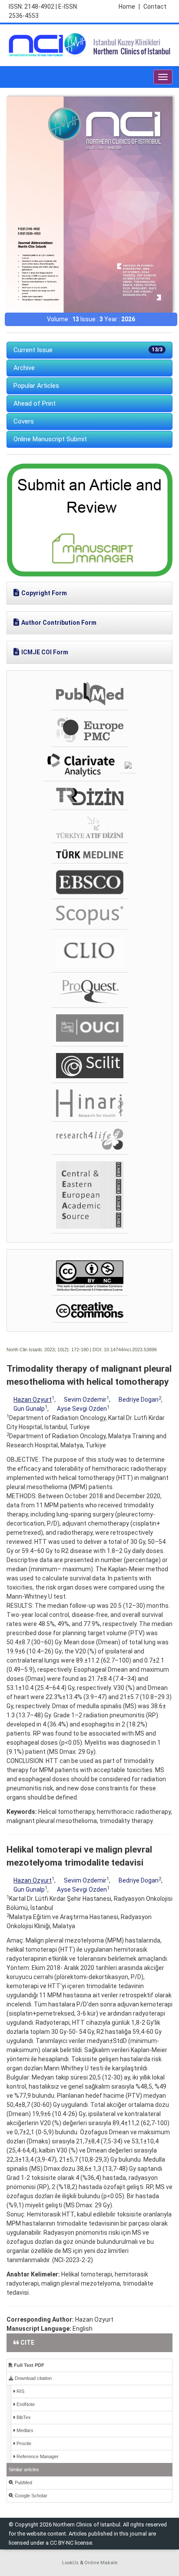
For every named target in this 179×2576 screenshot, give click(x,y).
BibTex (23, 2417)
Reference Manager (37, 2456)
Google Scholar (30, 2496)
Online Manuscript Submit (50, 439)
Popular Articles (36, 386)
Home (129, 7)
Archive (24, 368)
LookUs (70, 2563)
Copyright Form (44, 593)
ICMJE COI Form (45, 652)
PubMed (23, 2483)
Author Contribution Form (59, 623)
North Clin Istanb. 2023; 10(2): (38, 1350)
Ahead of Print (35, 403)
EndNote (25, 2404)
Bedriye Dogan (139, 1400)
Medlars (24, 2430)
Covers (24, 421)
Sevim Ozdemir (85, 1400)
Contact (155, 7)
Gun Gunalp (29, 1409)
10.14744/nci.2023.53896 (130, 1350)
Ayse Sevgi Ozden (82, 1409)
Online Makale (101, 2563)
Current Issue (88, 350)
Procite (23, 2443)
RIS (20, 2391)
